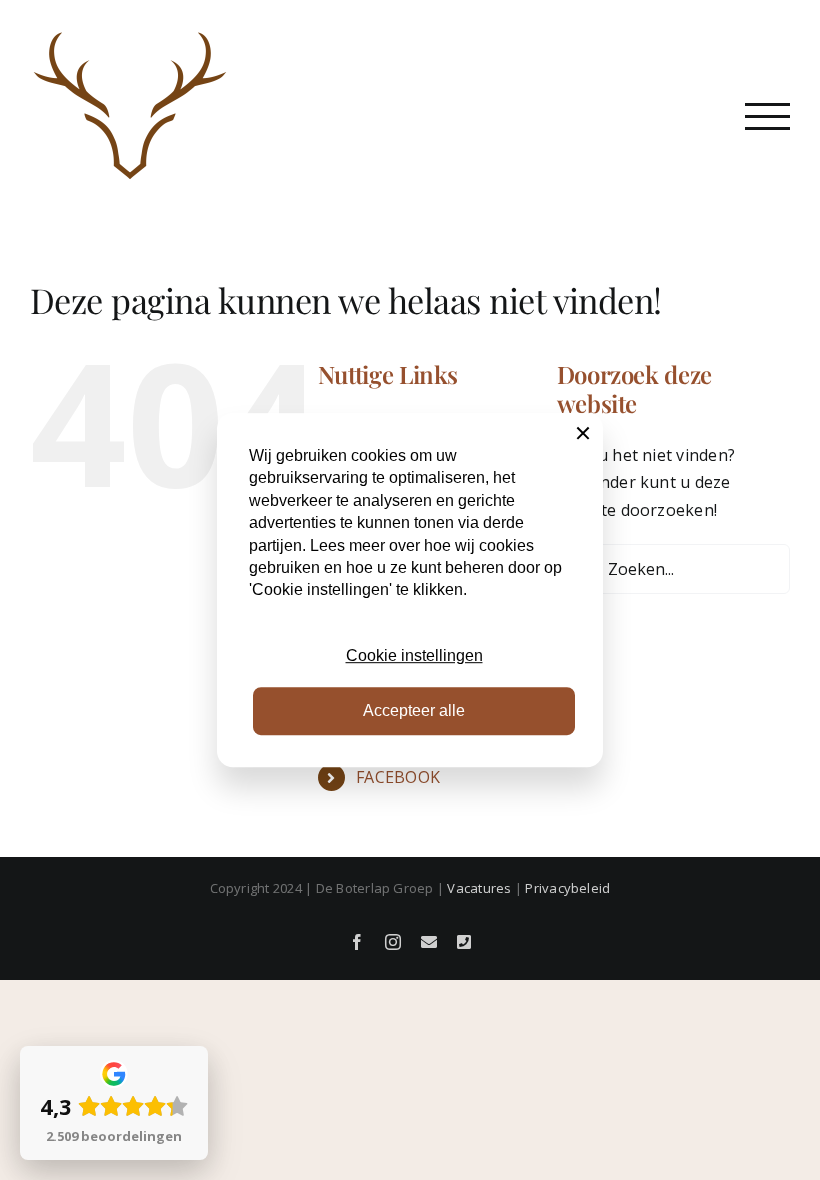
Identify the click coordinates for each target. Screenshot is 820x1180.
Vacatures (479, 888)
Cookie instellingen (414, 655)
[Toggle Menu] (767, 116)
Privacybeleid (567, 888)
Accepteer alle (414, 710)
